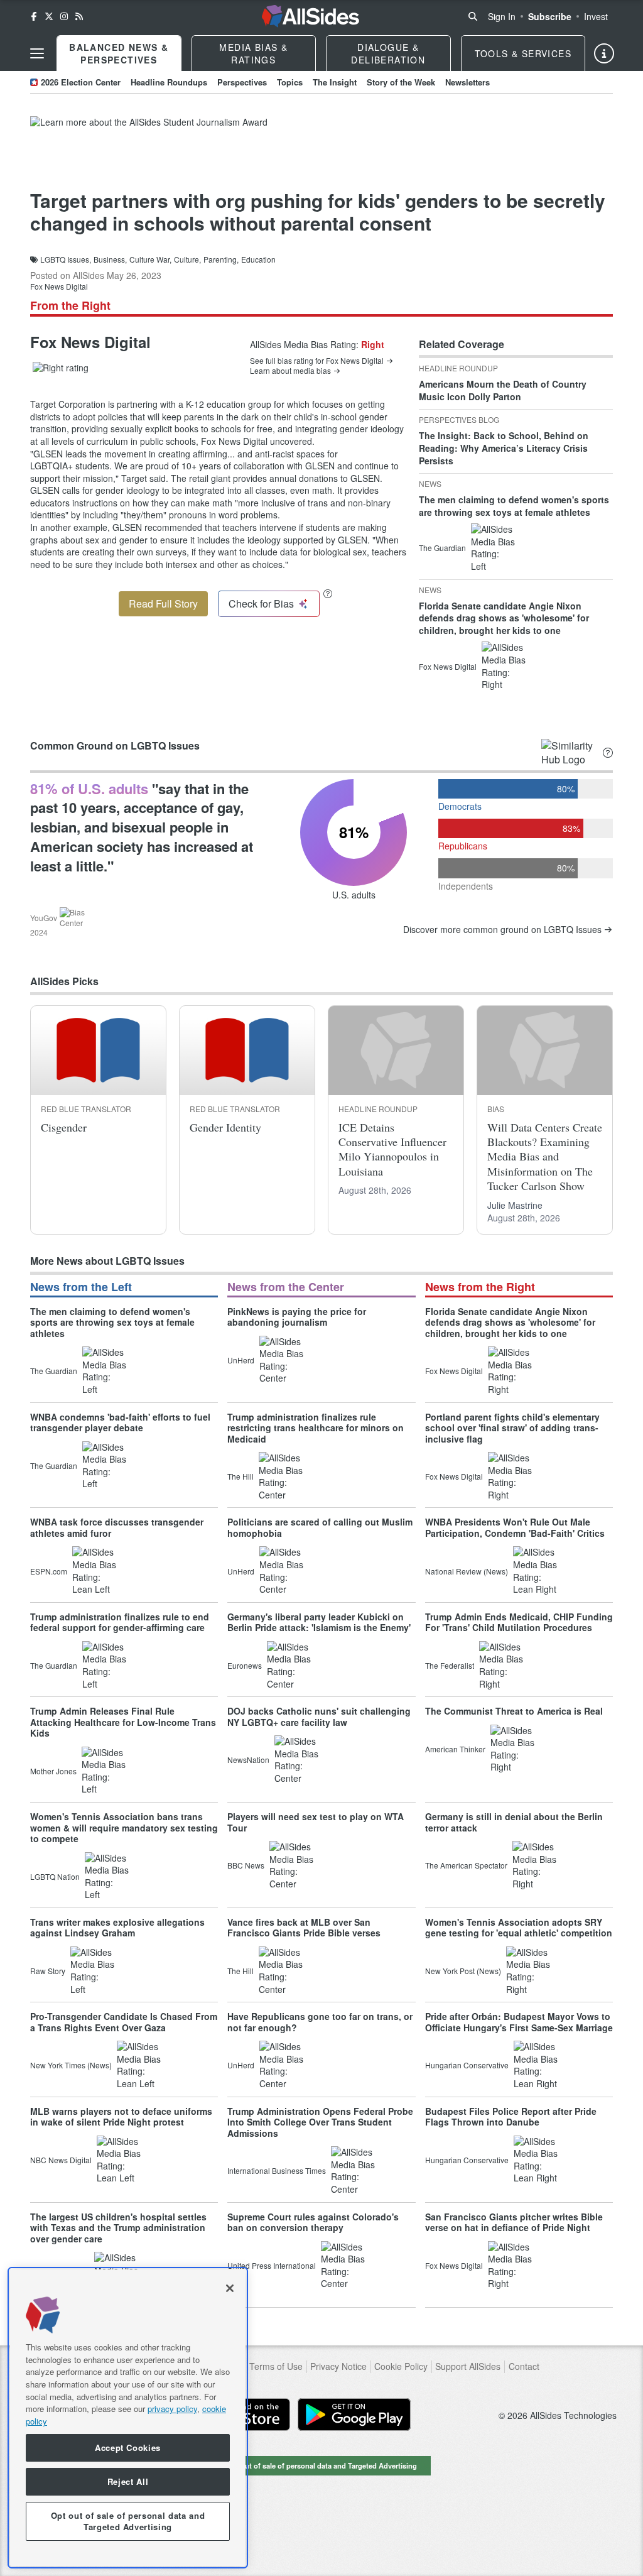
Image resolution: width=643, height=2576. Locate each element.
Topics (290, 82)
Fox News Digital (59, 286)
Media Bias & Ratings (253, 53)
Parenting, (221, 259)
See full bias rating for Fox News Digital (317, 361)
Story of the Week (401, 82)
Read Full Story (163, 603)
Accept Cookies (128, 2448)
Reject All (128, 2481)
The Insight (335, 82)
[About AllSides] (604, 53)
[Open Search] (473, 16)
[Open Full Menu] (37, 53)
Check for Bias (261, 603)
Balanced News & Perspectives (119, 53)
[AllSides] (311, 16)
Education (258, 259)
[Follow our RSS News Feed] (79, 16)
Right (373, 344)
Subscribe (550, 16)
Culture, (187, 259)
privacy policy (172, 2409)
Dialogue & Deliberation (388, 53)
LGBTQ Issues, (66, 259)
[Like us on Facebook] (34, 16)
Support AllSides (468, 2366)
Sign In (502, 16)
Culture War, (150, 259)
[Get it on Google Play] (354, 2415)
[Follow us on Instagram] (64, 16)
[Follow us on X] (49, 16)
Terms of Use (276, 2366)
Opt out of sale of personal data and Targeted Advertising (321, 2465)
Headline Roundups (169, 82)
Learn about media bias (290, 371)
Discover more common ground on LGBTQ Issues (502, 930)
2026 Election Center (81, 82)
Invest (596, 16)
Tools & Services (523, 53)
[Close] (230, 2288)
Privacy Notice (338, 2366)
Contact (524, 2366)
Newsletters (467, 82)
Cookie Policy (401, 2366)
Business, (110, 259)
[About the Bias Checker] (328, 593)
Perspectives (242, 82)
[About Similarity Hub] (608, 753)
